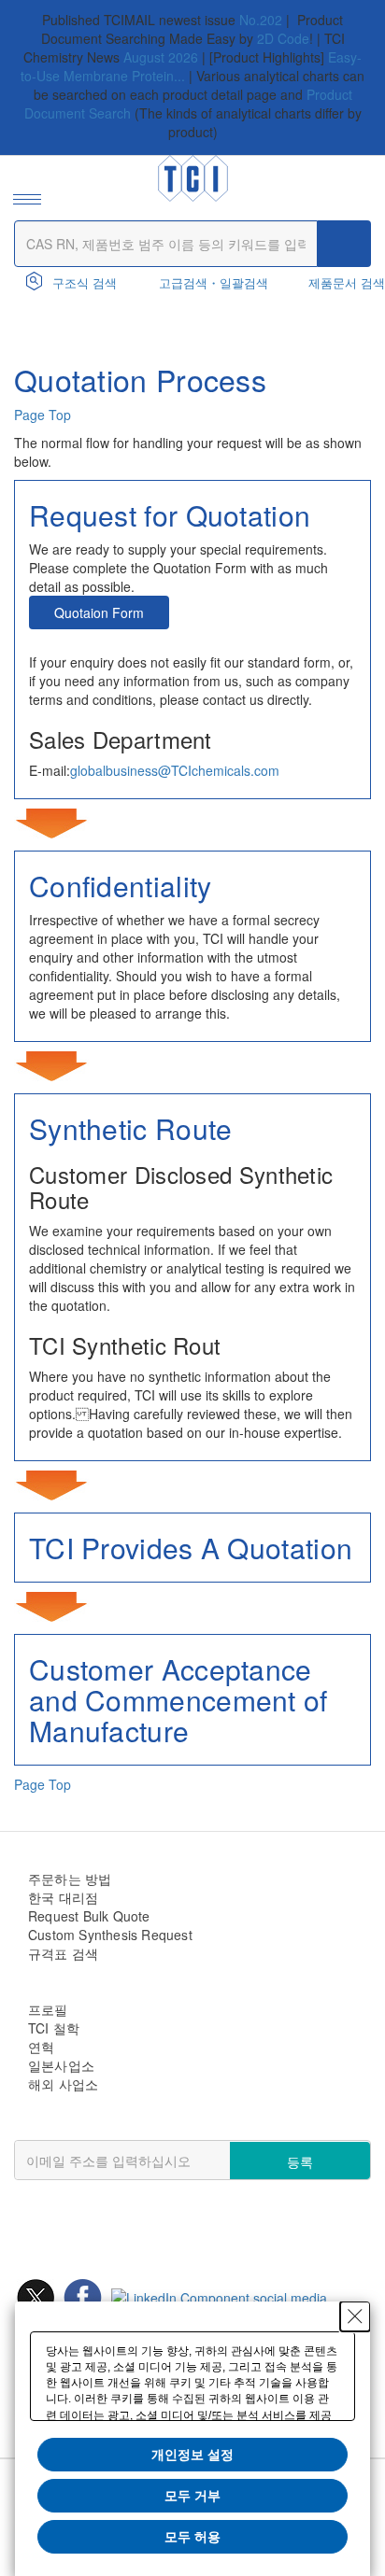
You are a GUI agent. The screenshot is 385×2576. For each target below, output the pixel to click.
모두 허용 (192, 2537)
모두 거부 (192, 2496)
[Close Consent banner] (355, 2316)
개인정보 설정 (192, 2455)
